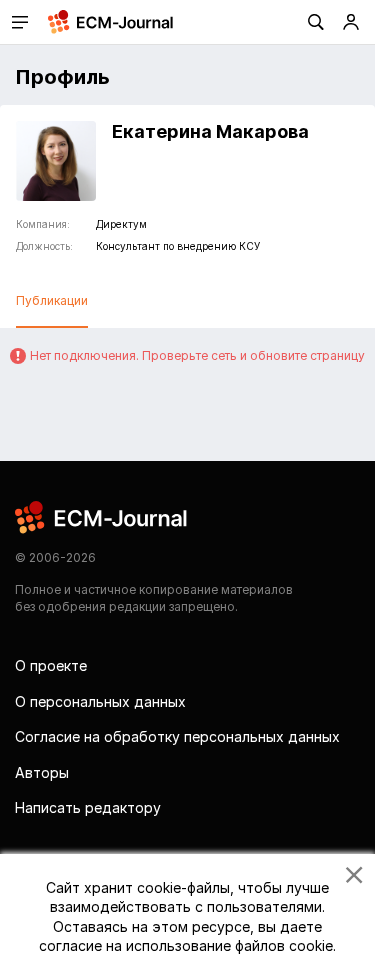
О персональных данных (100, 701)
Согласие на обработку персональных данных (177, 736)
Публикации (52, 300)
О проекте (51, 665)
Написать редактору (88, 807)
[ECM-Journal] (102, 515)
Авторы (42, 772)
